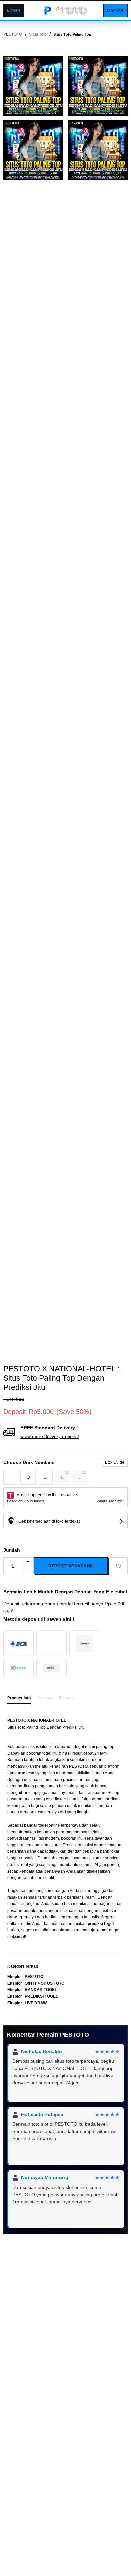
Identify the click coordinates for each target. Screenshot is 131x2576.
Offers (31, 1983)
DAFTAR (116, 10)
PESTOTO (34, 1977)
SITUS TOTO (53, 1983)
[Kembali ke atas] (65, 11)
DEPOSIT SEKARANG (71, 1566)
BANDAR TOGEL (41, 1990)
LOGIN (14, 10)
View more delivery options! (50, 1436)
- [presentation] (28, 1570)
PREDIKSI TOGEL (41, 1996)
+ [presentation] (28, 1561)
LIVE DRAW (36, 2003)
